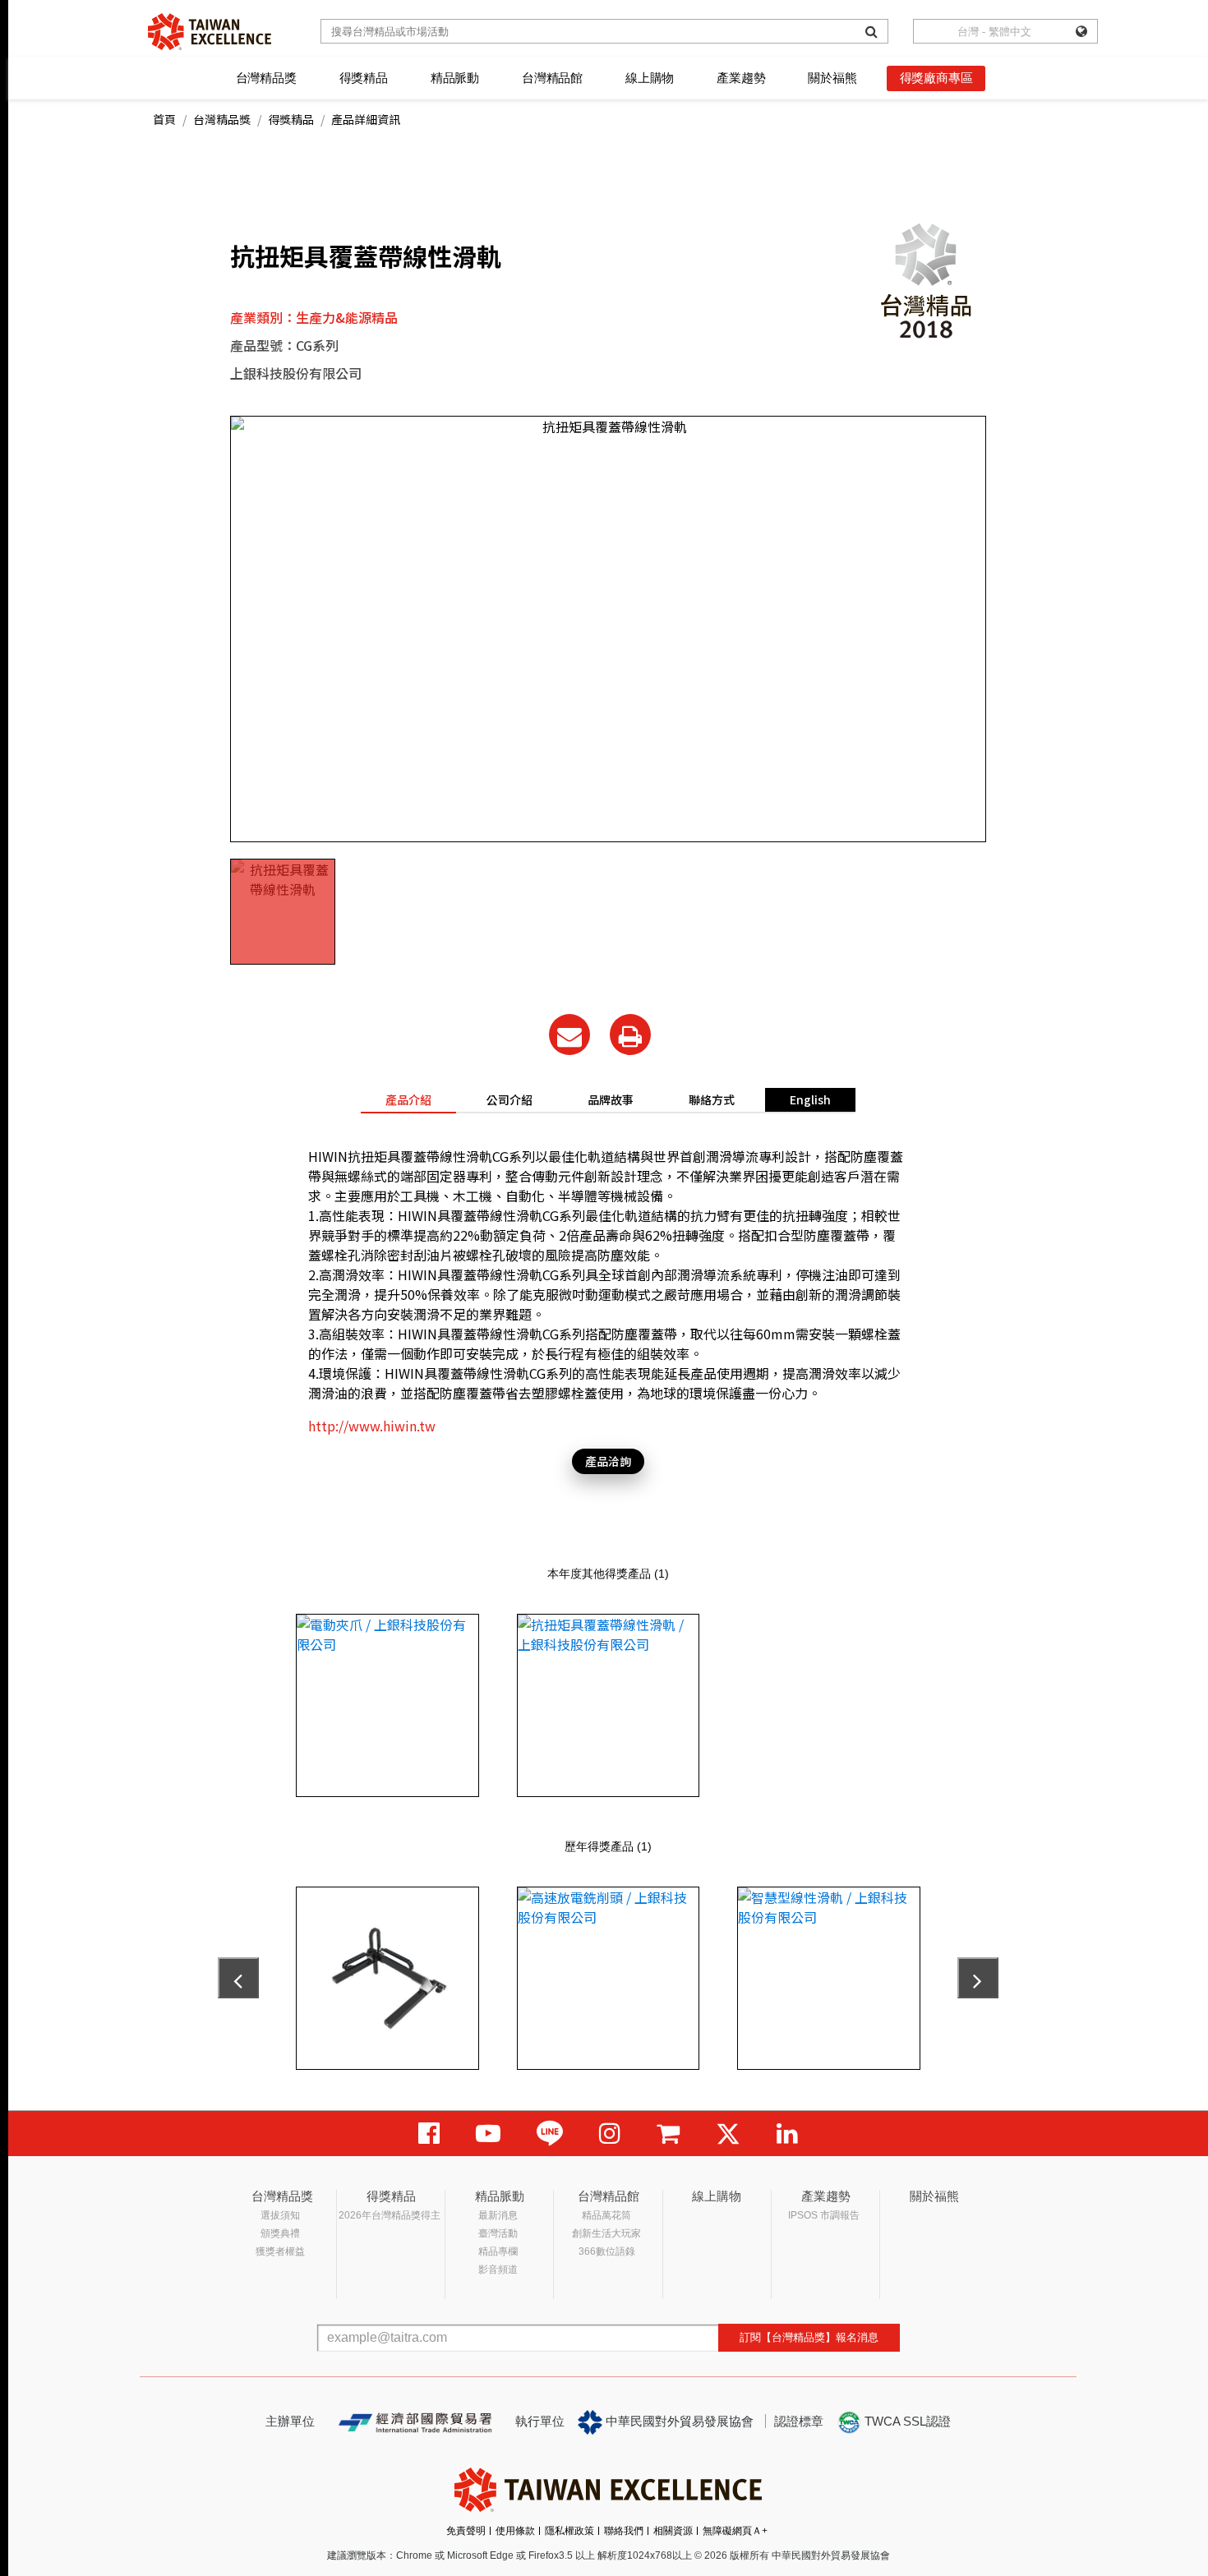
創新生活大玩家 (606, 2233)
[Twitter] (728, 2134)
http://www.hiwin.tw (372, 1426)
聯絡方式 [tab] (712, 1099)
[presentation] (238, 1978)
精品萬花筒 (606, 2215)
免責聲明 (466, 2531)
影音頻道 (498, 2270)
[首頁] (210, 32)
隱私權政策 (569, 2531)
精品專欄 (498, 2251)
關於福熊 (832, 78)
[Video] (488, 2134)
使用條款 (515, 2531)
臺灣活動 (498, 2233)
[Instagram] (610, 2134)
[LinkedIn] (787, 2134)
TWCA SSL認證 (906, 2421)
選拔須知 (280, 2215)
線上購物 (650, 78)
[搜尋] (871, 31)
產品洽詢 (608, 1461)
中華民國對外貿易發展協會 (678, 2421)
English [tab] (810, 1099)
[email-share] (569, 1035)
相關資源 (673, 2531)
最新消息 (498, 2215)
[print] (630, 1035)
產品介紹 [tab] (408, 1099)
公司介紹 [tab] (509, 1099)
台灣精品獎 (266, 78)
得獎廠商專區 (936, 78)
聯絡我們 (624, 2531)
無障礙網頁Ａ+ (735, 2531)
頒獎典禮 (280, 2233)
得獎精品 (364, 78)
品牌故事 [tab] (611, 1099)
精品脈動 (455, 78)
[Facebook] (429, 2134)
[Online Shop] (668, 2134)
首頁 (164, 119)
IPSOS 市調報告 (824, 2215)
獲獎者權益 (280, 2251)
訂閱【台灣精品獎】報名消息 (809, 2337)
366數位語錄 (607, 2251)
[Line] (550, 2134)
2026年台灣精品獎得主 (390, 2215)
